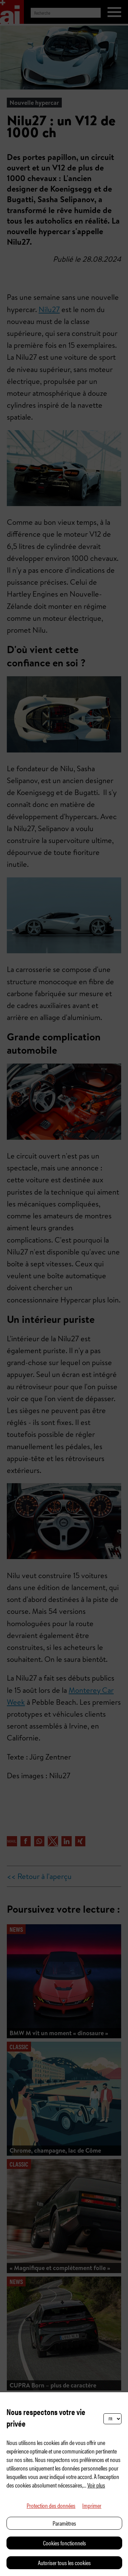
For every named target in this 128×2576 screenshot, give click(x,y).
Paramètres (64, 2523)
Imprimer (92, 2505)
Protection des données (51, 2505)
